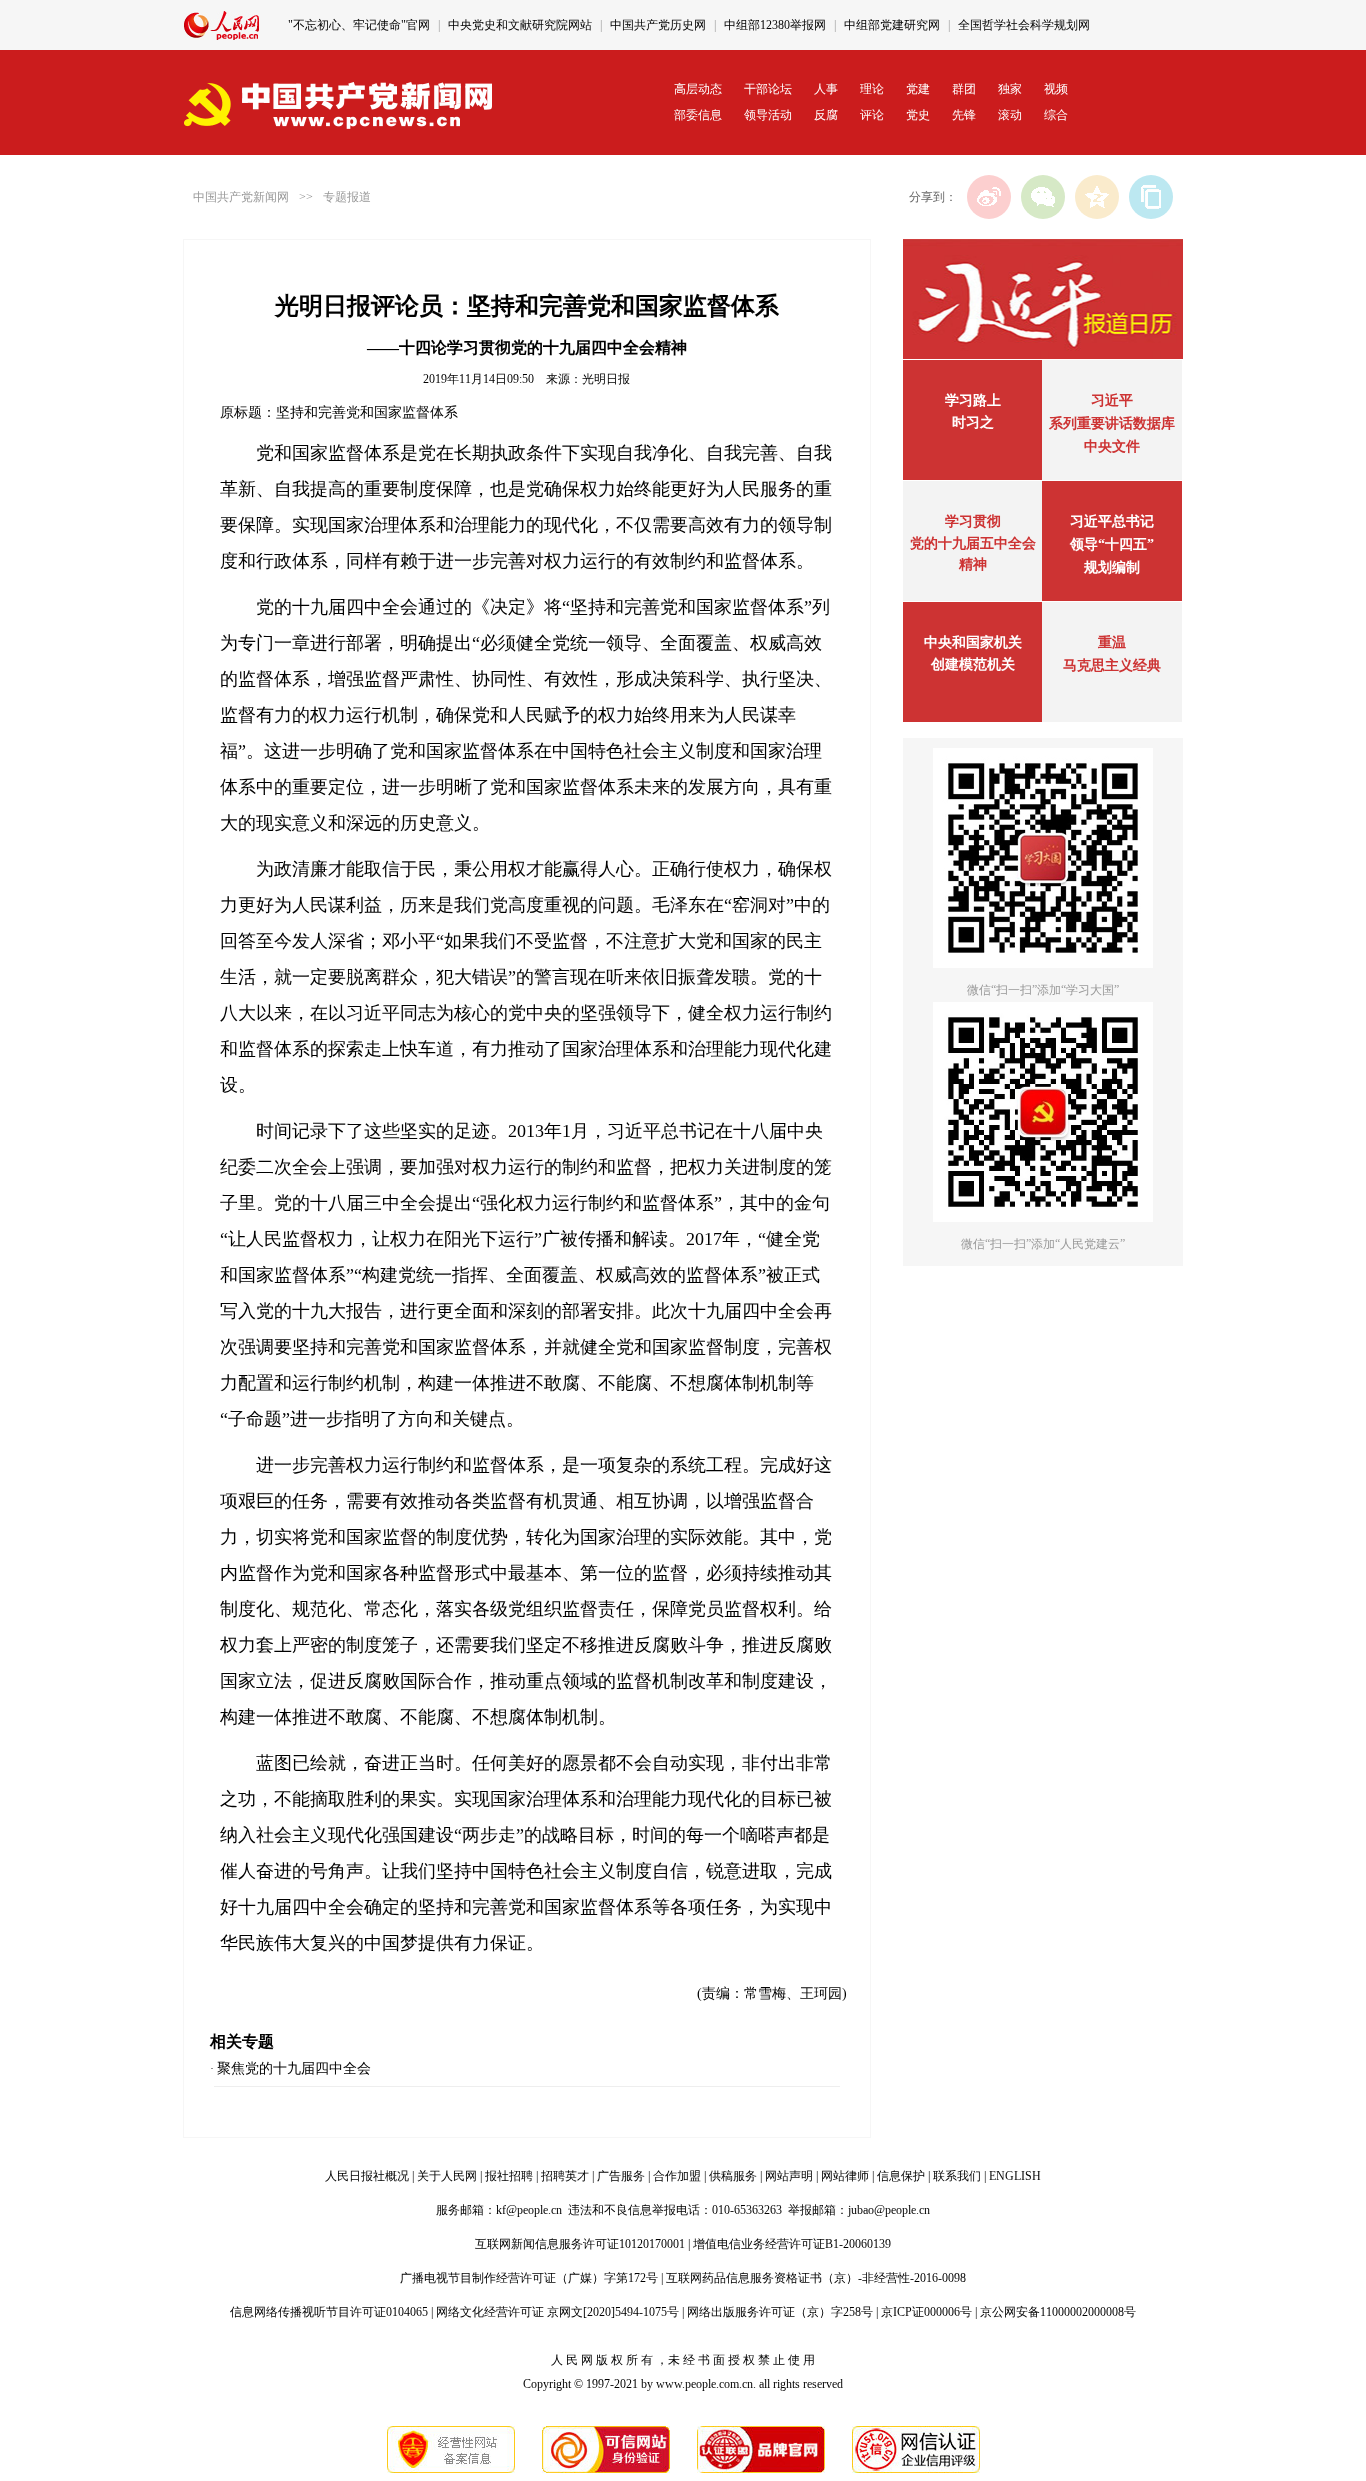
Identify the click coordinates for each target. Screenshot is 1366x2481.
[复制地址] (1151, 197)
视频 (1056, 89)
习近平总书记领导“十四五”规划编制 (1112, 544)
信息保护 (901, 2176)
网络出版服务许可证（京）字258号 (780, 2312)
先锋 (964, 115)
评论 (872, 115)
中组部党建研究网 (892, 25)
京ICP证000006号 (926, 2312)
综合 (1056, 115)
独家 (1010, 89)
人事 (826, 89)
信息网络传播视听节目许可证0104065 (329, 2312)
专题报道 (347, 197)
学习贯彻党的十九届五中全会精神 (973, 543)
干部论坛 (768, 89)
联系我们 (957, 2176)
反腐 (826, 115)
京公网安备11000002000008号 (1058, 2312)
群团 (964, 89)
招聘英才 (565, 2176)
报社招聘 (509, 2176)
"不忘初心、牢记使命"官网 (359, 25)
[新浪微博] (989, 197)
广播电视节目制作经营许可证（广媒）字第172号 (529, 2278)
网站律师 (845, 2176)
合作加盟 (677, 2176)
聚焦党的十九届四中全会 (294, 2068)
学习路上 (973, 400)
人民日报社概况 (367, 2176)
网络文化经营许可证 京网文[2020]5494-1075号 (557, 2312)
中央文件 (1112, 446)
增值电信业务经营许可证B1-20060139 (792, 2244)
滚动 (1010, 115)
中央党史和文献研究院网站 (520, 25)
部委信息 (698, 115)
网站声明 (789, 2176)
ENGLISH (1015, 2176)
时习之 (973, 422)
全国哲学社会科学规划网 (1024, 25)
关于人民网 (447, 2176)
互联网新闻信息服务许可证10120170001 (580, 2244)
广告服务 (621, 2176)
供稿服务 (733, 2176)
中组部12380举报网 (775, 25)
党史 (918, 115)
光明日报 (606, 379)
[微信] (1043, 197)
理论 (872, 89)
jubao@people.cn (889, 2210)
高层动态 (698, 89)
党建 (918, 89)
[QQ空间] (1097, 197)
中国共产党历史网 (658, 25)
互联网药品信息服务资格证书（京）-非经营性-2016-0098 (816, 2278)
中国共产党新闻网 (241, 197)
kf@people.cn (529, 2210)
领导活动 (768, 115)
